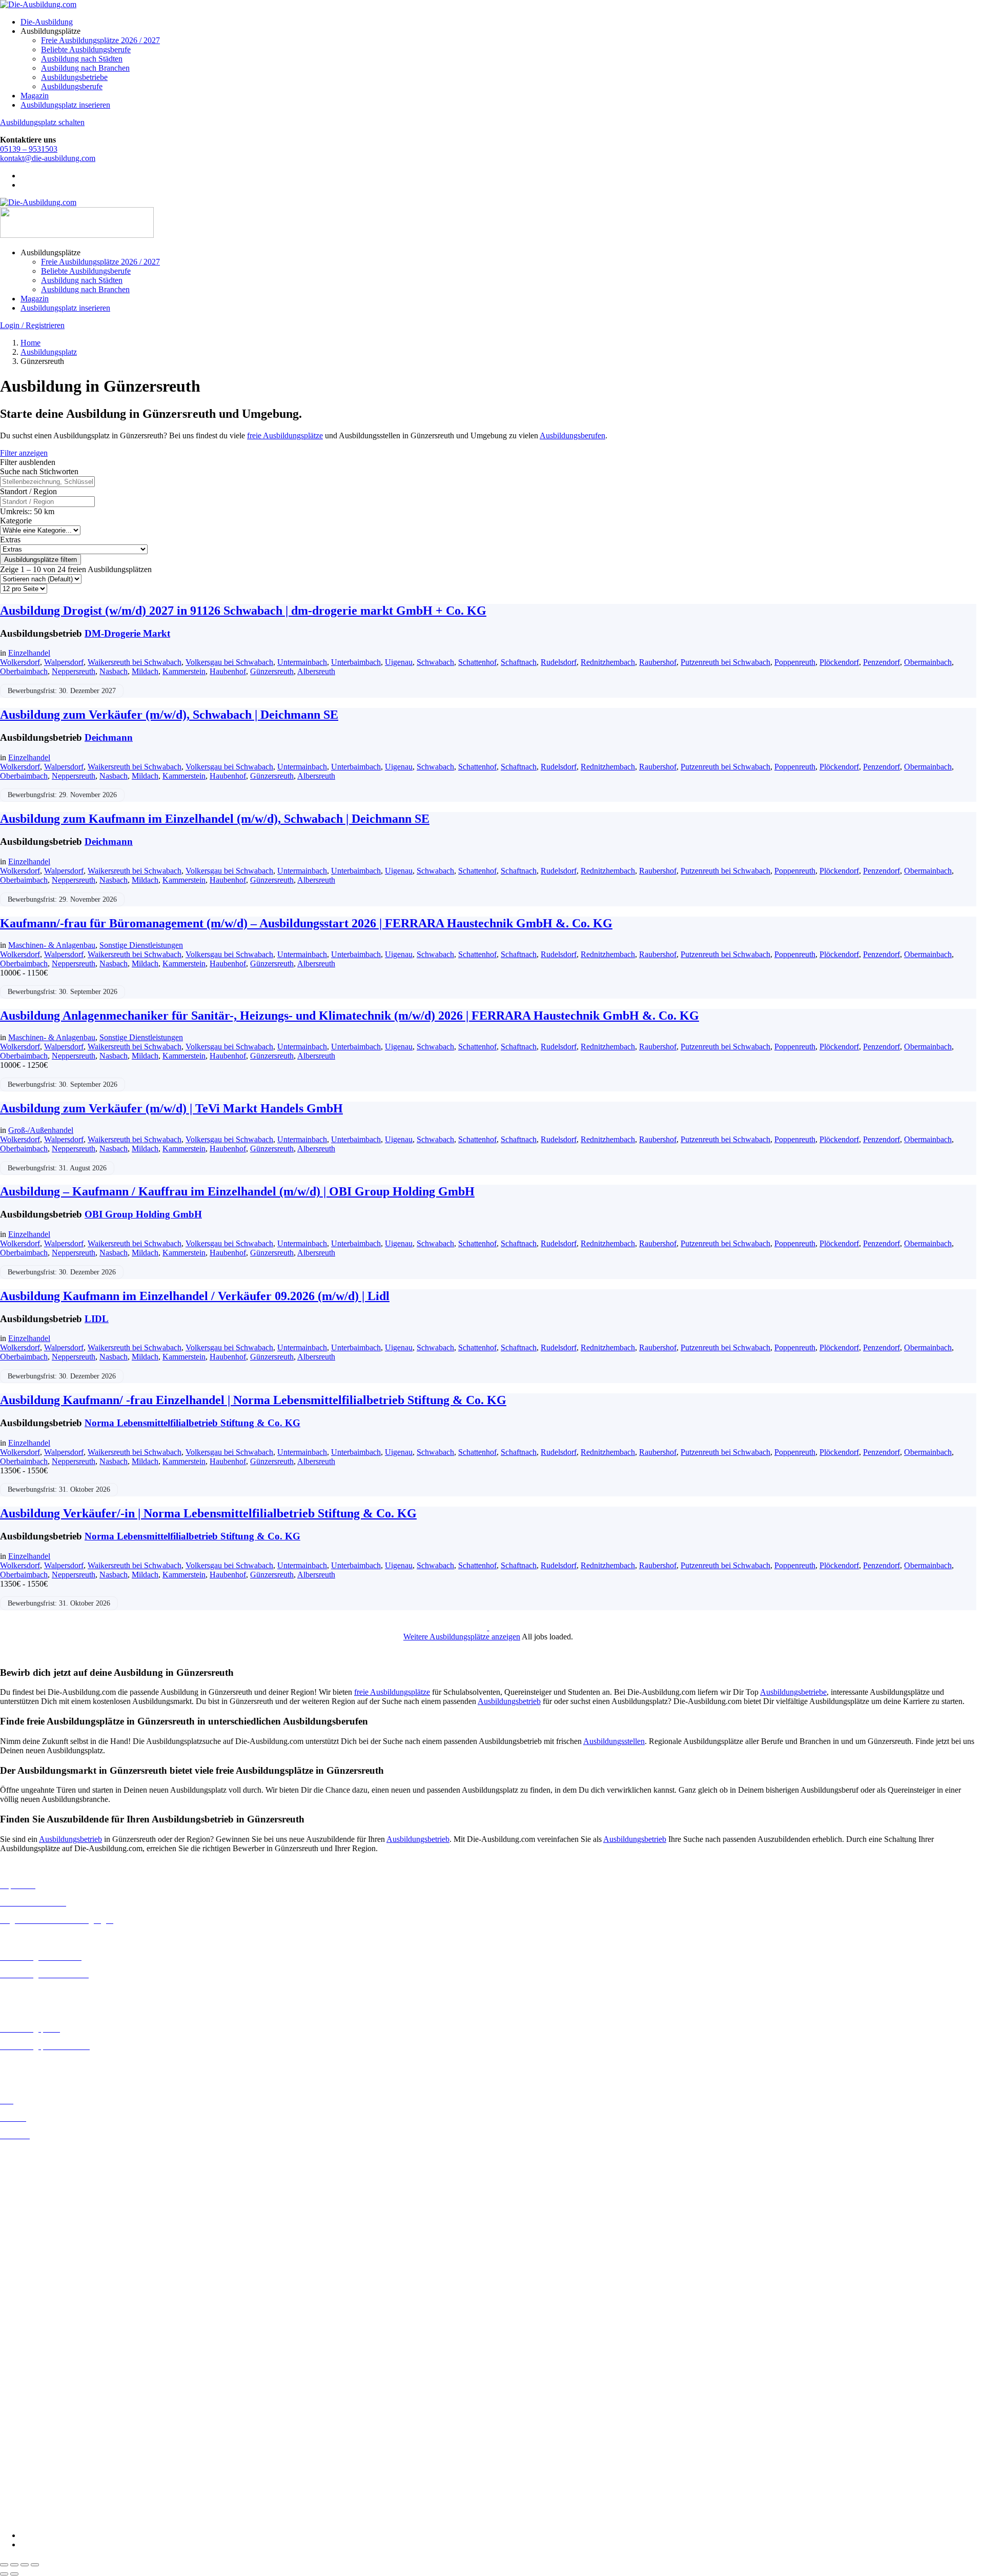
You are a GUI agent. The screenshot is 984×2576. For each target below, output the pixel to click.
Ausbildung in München (39, 2299)
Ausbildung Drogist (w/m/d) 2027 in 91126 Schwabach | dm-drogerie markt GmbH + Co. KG (243, 611)
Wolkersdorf (20, 662)
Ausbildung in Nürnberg (40, 2309)
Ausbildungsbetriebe (74, 77)
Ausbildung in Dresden (38, 2181)
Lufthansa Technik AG (37, 2454)
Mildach (145, 671)
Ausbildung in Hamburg (39, 2217)
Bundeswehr (20, 2354)
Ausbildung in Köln (32, 2253)
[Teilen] (25, 2565)
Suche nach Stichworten (39, 471)
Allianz (12, 2335)
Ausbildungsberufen (572, 435)
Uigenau (399, 662)
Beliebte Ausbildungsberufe (86, 49)
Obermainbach (928, 662)
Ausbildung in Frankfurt (39, 2208)
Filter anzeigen (24, 453)
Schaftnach (519, 662)
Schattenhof (477, 662)
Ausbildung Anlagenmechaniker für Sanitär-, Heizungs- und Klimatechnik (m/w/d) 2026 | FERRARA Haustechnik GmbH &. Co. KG (350, 1016)
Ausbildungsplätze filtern (40, 560)
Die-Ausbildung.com (61, 2518)
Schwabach (435, 662)
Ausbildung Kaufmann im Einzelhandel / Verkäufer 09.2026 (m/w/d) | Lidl (195, 1296)
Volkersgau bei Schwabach (229, 662)
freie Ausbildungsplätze (285, 435)
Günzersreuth (272, 671)
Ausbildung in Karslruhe (40, 2244)
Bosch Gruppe (24, 2345)
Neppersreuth (74, 671)
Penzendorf (881, 662)
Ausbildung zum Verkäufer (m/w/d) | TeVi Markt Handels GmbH (171, 1108)
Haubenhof (228, 671)
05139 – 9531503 (29, 149)
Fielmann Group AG (34, 2427)
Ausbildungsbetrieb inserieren (48, 2064)
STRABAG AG (27, 2491)
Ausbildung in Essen (34, 2199)
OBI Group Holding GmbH (143, 1214)
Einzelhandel (29, 653)
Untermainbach (302, 662)
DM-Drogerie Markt (127, 633)
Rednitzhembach (608, 662)
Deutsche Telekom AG (37, 2381)
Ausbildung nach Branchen (85, 68)
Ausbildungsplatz (49, 352)
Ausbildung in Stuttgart (38, 2318)
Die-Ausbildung (47, 22)
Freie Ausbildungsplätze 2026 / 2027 (100, 40)
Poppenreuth (795, 662)
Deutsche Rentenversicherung (48, 2400)
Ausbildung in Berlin (34, 2153)
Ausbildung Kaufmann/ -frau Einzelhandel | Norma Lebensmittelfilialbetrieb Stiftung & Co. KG (253, 1400)
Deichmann (109, 737)
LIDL (97, 1319)
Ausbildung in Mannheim (42, 2290)
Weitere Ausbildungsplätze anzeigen (462, 1637)
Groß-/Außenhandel (41, 1130)
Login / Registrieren (32, 325)
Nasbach (114, 671)
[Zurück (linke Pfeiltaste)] (4, 2574)
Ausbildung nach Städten (82, 59)
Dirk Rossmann (25, 2391)
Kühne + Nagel (25, 2445)
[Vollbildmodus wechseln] (14, 2565)
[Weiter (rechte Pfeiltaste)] (14, 2574)
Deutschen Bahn (27, 2363)
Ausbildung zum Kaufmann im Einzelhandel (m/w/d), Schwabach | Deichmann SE (215, 819)
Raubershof (658, 662)
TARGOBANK (26, 2500)
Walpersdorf (64, 662)
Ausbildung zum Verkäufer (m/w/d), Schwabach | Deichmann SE (169, 715)
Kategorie (16, 521)
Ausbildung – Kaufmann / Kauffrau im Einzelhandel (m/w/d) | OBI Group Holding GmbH (237, 1191)
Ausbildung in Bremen (37, 2162)
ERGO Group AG (30, 2409)
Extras (10, 540)
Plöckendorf (839, 662)
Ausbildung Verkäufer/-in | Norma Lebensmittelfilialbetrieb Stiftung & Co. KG (208, 1513)
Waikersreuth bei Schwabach (135, 662)
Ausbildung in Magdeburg (43, 2281)
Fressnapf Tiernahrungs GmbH (50, 2436)
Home (30, 343)
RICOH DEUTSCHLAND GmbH (58, 2473)
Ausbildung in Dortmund (41, 2171)
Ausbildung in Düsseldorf (42, 2190)
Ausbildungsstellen (614, 1741)
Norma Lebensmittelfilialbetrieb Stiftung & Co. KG (192, 1423)
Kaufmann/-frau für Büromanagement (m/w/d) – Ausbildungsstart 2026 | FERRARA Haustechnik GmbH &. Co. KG (306, 923)
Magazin (35, 96)
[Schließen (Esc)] (35, 2565)
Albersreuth (316, 671)
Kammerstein (184, 671)
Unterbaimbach (356, 662)
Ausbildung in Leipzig (36, 2263)
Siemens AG (20, 2482)
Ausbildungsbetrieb (509, 1701)
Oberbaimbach (24, 671)
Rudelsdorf (559, 662)
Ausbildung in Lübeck (36, 2272)
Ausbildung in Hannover (40, 2227)
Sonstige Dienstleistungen (141, 945)
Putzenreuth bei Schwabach (725, 662)
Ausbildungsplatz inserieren (65, 105)
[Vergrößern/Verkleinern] (4, 2565)
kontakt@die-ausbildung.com (48, 158)
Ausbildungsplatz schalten (42, 122)
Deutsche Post (23, 2372)
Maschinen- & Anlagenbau (52, 945)
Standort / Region (28, 491)
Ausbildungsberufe (72, 86)
